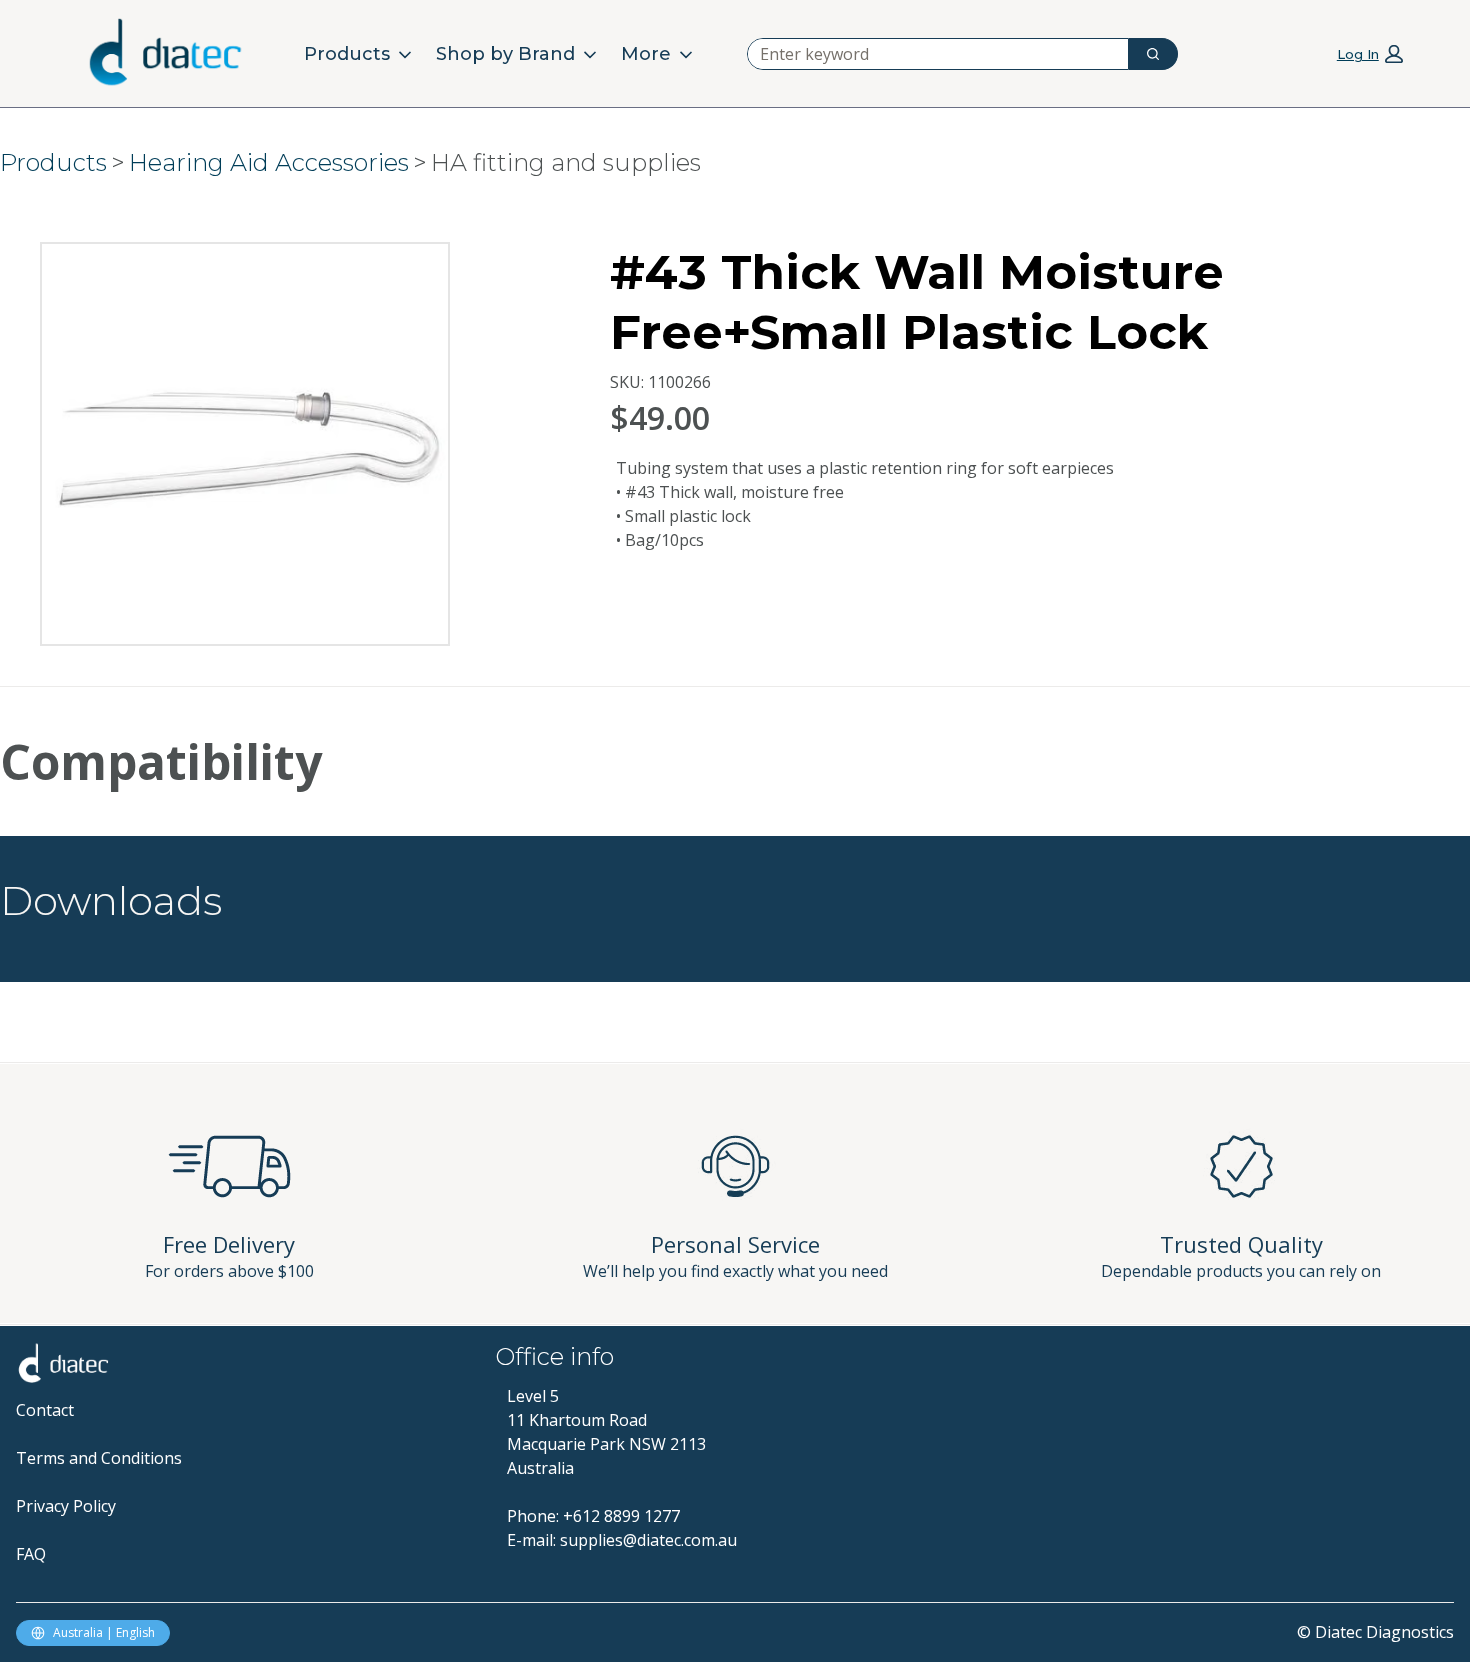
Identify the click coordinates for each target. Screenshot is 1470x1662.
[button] (1370, 53)
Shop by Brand (505, 54)
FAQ (31, 1554)
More (646, 54)
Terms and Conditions (99, 1458)
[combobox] (930, 54)
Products (347, 54)
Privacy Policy (66, 1506)
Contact (45, 1410)
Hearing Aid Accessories (269, 162)
